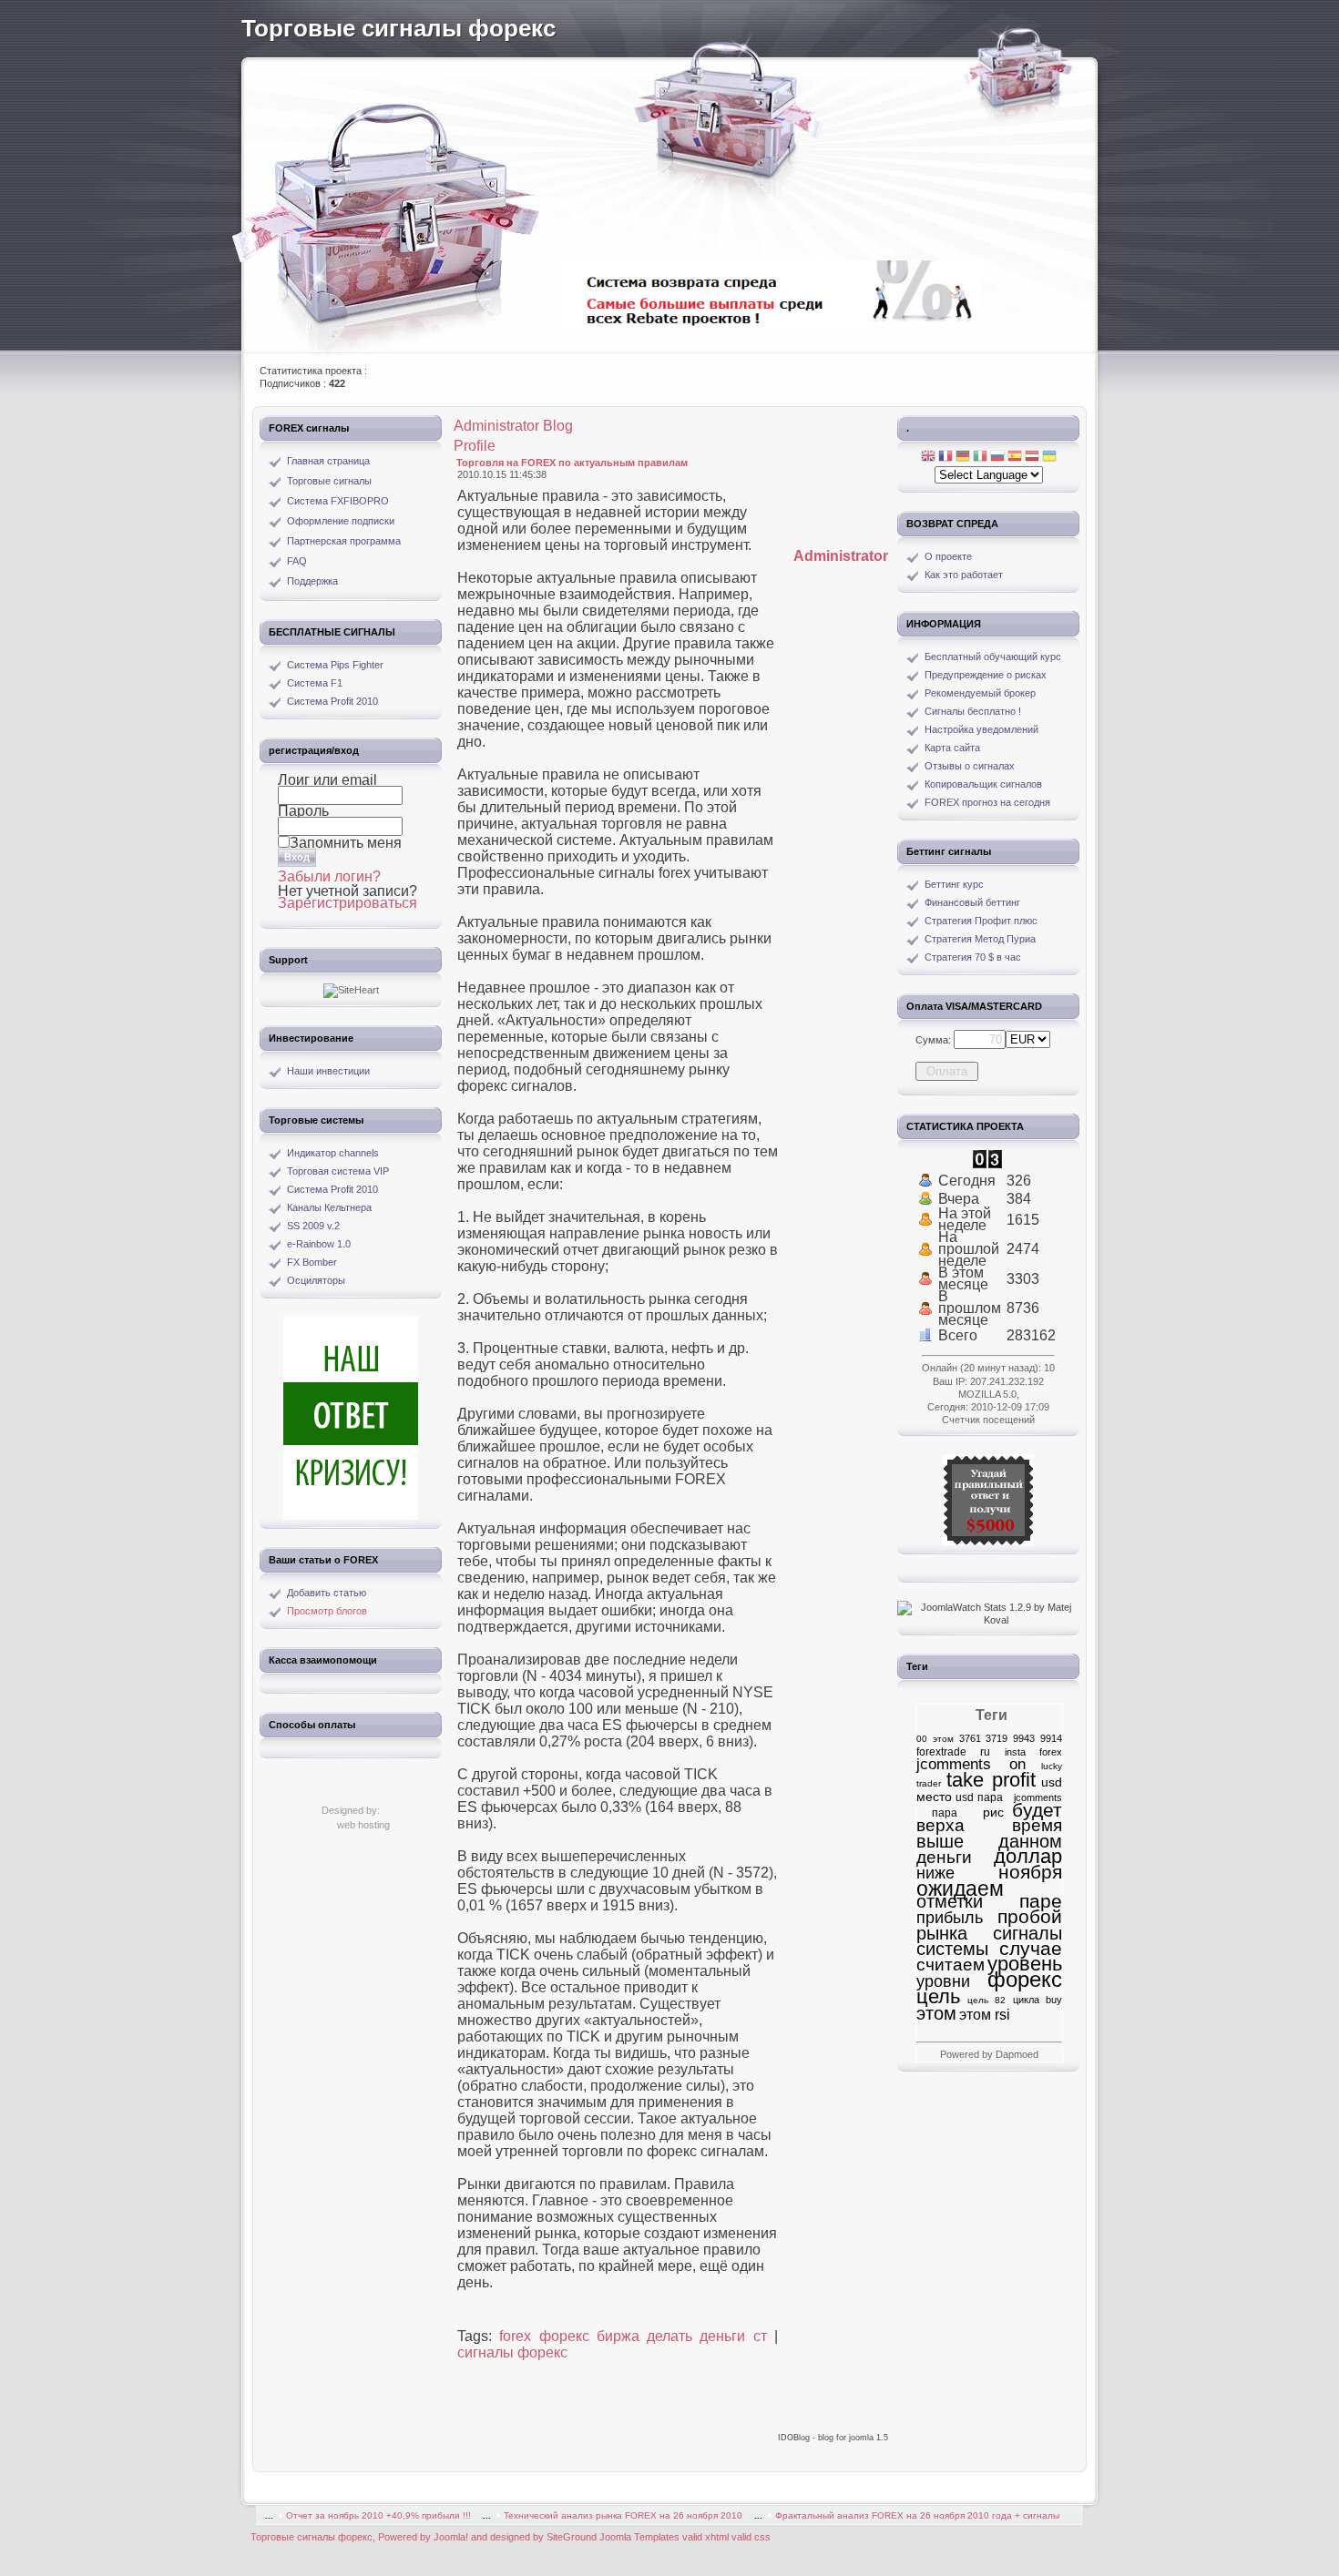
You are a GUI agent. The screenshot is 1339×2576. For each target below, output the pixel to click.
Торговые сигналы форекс (399, 28)
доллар (1028, 1856)
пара (937, 1813)
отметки (950, 1901)
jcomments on (971, 1764)
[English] (928, 458)
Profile (475, 446)
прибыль (950, 1917)
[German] (963, 458)
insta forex (1033, 1752)
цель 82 (987, 2000)
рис (985, 1812)
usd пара (979, 1797)
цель (938, 1996)
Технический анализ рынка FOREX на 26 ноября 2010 (623, 2515)
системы (952, 1949)
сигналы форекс (512, 2352)
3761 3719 (984, 1738)
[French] (945, 458)
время (1037, 1825)
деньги (944, 1857)
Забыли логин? (329, 876)
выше (940, 1841)
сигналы (1027, 1933)
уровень (1025, 1964)
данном (1030, 1841)
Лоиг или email (327, 780)
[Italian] (980, 458)
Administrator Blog (513, 426)
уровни (943, 1981)
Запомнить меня (346, 843)
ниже (935, 1873)
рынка (942, 1933)
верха (940, 1825)
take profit (991, 1780)
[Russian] (997, 458)
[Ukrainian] (1049, 458)
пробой (1030, 1916)
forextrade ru (953, 1752)
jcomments (1034, 1797)
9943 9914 (1037, 1738)
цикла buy (1038, 2000)
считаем (951, 1965)
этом (936, 2013)
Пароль (303, 811)
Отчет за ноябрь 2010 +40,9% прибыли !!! (378, 2515)
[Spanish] (1015, 458)
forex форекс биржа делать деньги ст (633, 2336)
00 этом (935, 1739)
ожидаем (960, 1889)
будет (1037, 1810)
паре (1041, 1901)
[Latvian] (1032, 458)
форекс (1025, 1979)
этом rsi (985, 2014)
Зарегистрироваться (348, 903)
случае (1031, 1949)
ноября (1030, 1872)
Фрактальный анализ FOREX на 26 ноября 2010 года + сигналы (917, 2515)
